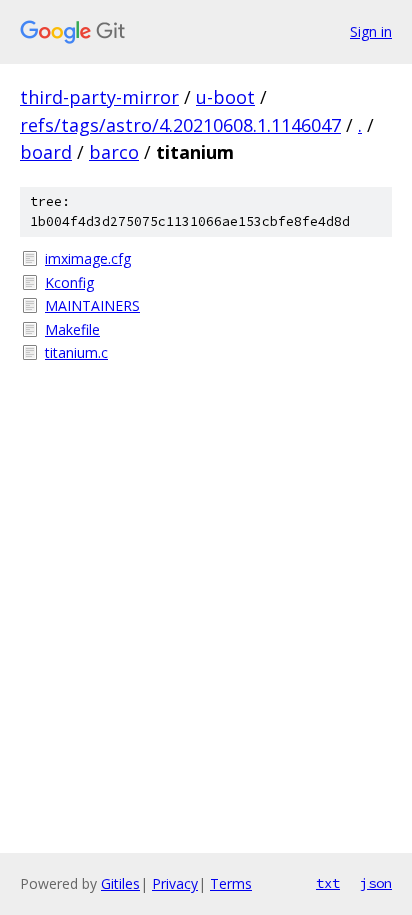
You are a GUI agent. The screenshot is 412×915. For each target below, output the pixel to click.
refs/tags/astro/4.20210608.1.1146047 (180, 125)
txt (328, 883)
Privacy (175, 883)
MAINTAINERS (92, 305)
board (46, 152)
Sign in (371, 31)
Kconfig (69, 282)
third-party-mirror (99, 97)
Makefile (72, 329)
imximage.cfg (88, 258)
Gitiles (120, 883)
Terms (231, 883)
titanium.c (76, 352)
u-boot (225, 97)
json (376, 883)
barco (114, 152)
